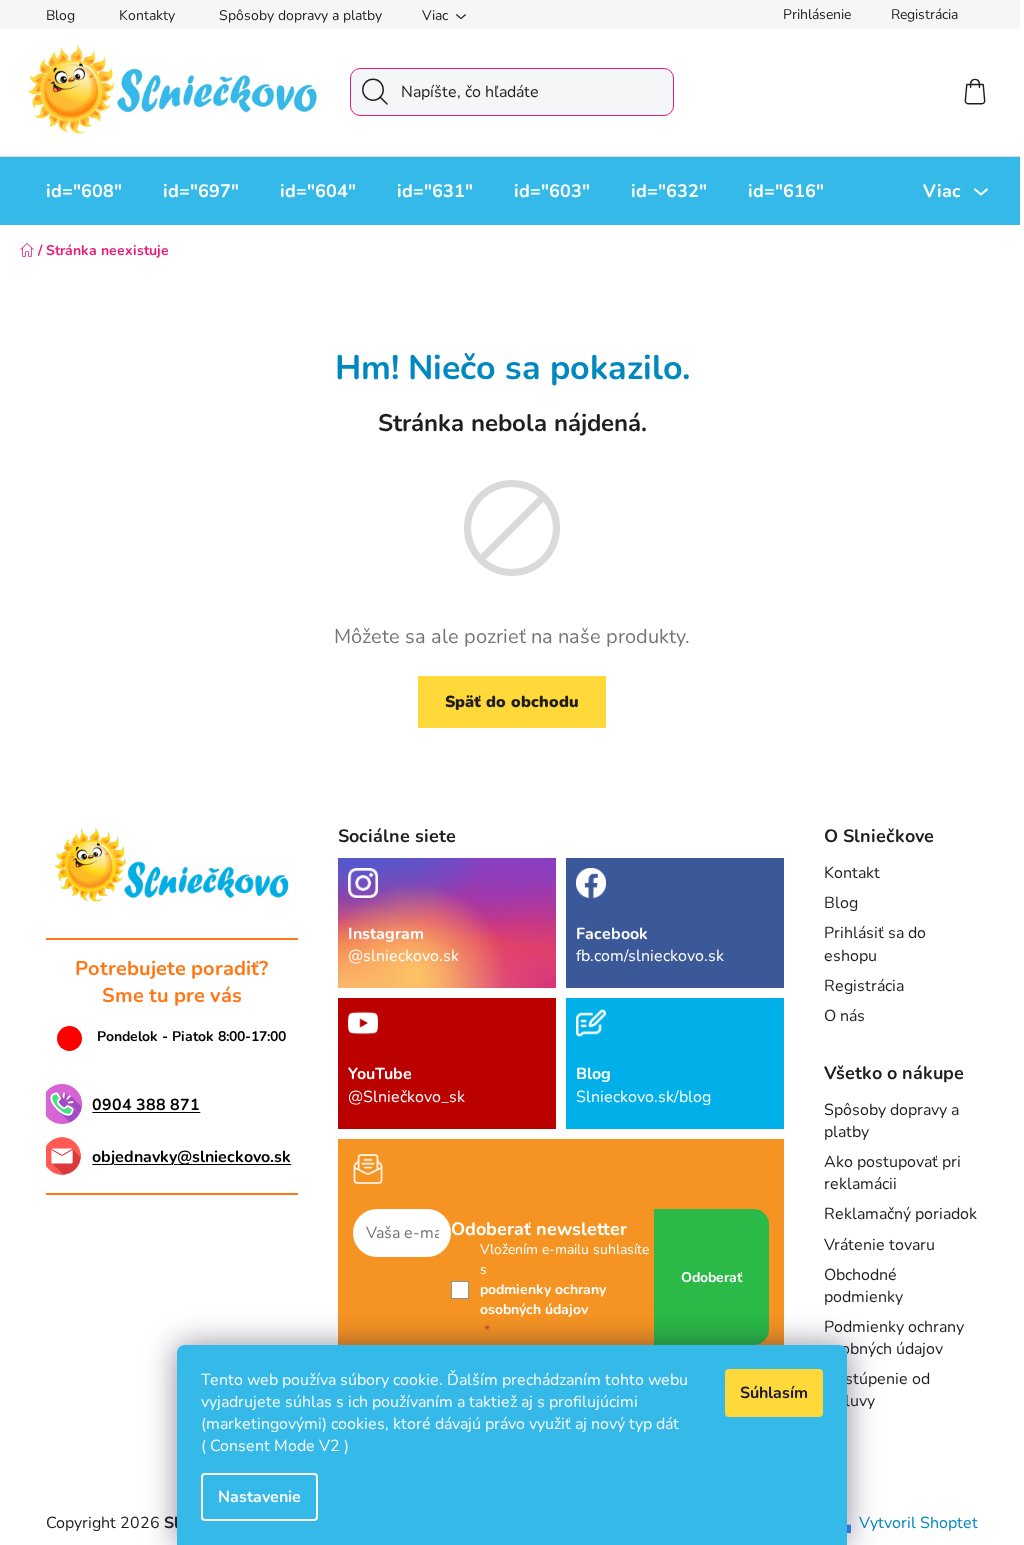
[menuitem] (84, 191)
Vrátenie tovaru (879, 1245)
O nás (844, 1016)
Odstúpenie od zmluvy (877, 1390)
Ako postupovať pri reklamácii (892, 1173)
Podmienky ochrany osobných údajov (894, 1338)
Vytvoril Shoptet (918, 1523)
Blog (60, 15)
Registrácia (924, 14)
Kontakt (852, 873)
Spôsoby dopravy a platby (300, 15)
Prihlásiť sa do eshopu (875, 944)
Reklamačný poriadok (900, 1214)
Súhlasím (774, 1393)
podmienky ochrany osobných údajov (543, 1299)
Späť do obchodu (512, 702)
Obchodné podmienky (863, 1286)
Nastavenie (259, 1497)
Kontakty (147, 15)
